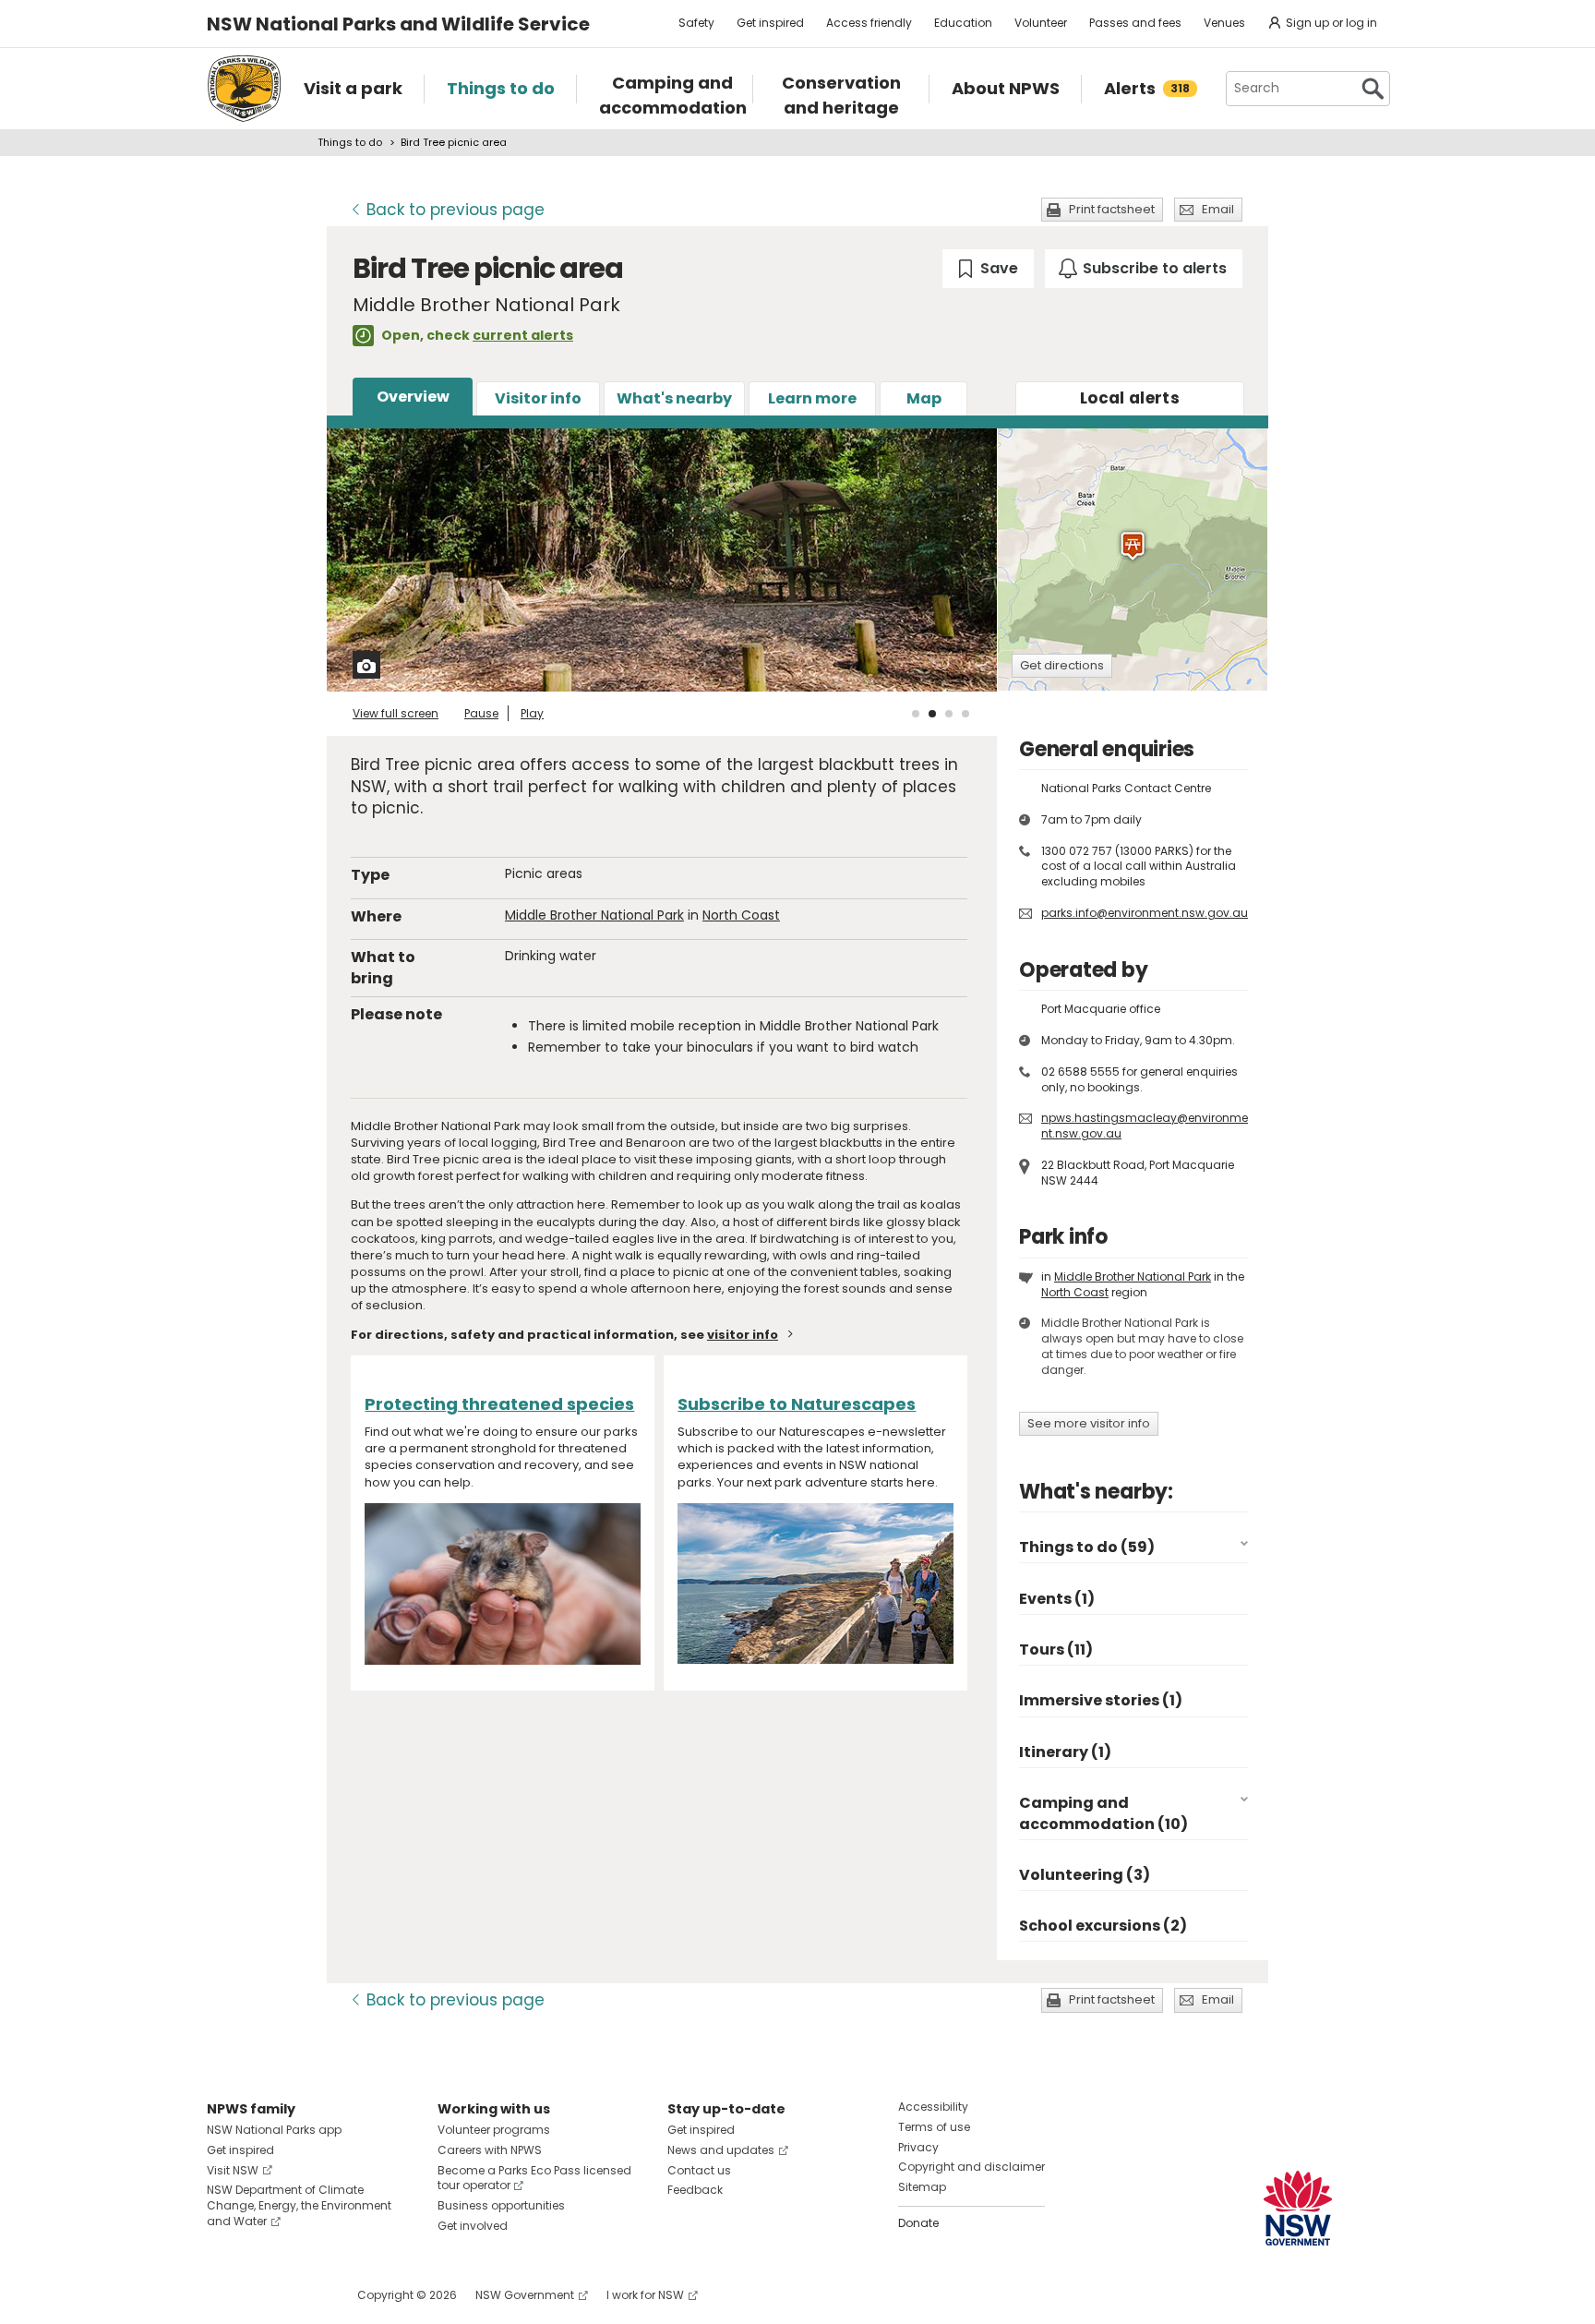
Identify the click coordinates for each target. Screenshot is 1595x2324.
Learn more (812, 398)
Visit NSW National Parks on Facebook (224, 2295)
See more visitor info (1089, 1423)
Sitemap (922, 2187)
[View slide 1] (916, 714)
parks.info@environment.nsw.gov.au (1145, 913)
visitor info (743, 1335)
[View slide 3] (949, 714)
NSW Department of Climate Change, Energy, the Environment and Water (299, 2205)
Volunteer (1041, 23)
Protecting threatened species (499, 1404)
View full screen (396, 713)
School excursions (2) (1103, 1926)
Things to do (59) (1087, 1547)
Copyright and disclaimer (971, 2167)
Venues (1224, 23)
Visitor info (538, 398)
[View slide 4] (965, 714)
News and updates (721, 2150)
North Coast (741, 915)
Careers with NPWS (490, 2150)
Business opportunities (501, 2205)
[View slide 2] (932, 714)
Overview (413, 397)
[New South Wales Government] (1298, 2208)
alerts (1130, 398)
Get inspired (770, 23)
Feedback (695, 2190)
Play (532, 713)
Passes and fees (1135, 23)
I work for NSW (645, 2295)
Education (963, 23)
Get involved (473, 2226)
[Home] (244, 89)
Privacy (918, 2147)
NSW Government (525, 2295)
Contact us (699, 2170)
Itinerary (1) (1065, 1752)
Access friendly (869, 23)
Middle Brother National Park (594, 915)
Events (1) (1057, 1599)
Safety (696, 23)
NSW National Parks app (274, 2130)
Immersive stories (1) (1101, 1700)
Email (1218, 209)
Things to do (350, 142)
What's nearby (674, 398)
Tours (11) (1056, 1650)
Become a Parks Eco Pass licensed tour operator (534, 2178)
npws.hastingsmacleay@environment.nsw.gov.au (1145, 1126)
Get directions (1062, 665)
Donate (918, 2223)
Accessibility (933, 2107)
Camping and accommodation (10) (1103, 1813)
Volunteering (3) (1085, 1875)
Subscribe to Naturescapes (797, 1404)
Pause (481, 713)
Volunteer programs (494, 2130)
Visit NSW (233, 2170)
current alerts (523, 335)
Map (924, 398)
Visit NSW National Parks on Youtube (303, 2295)
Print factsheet (1112, 209)
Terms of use (934, 2127)
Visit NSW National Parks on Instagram (264, 2295)
